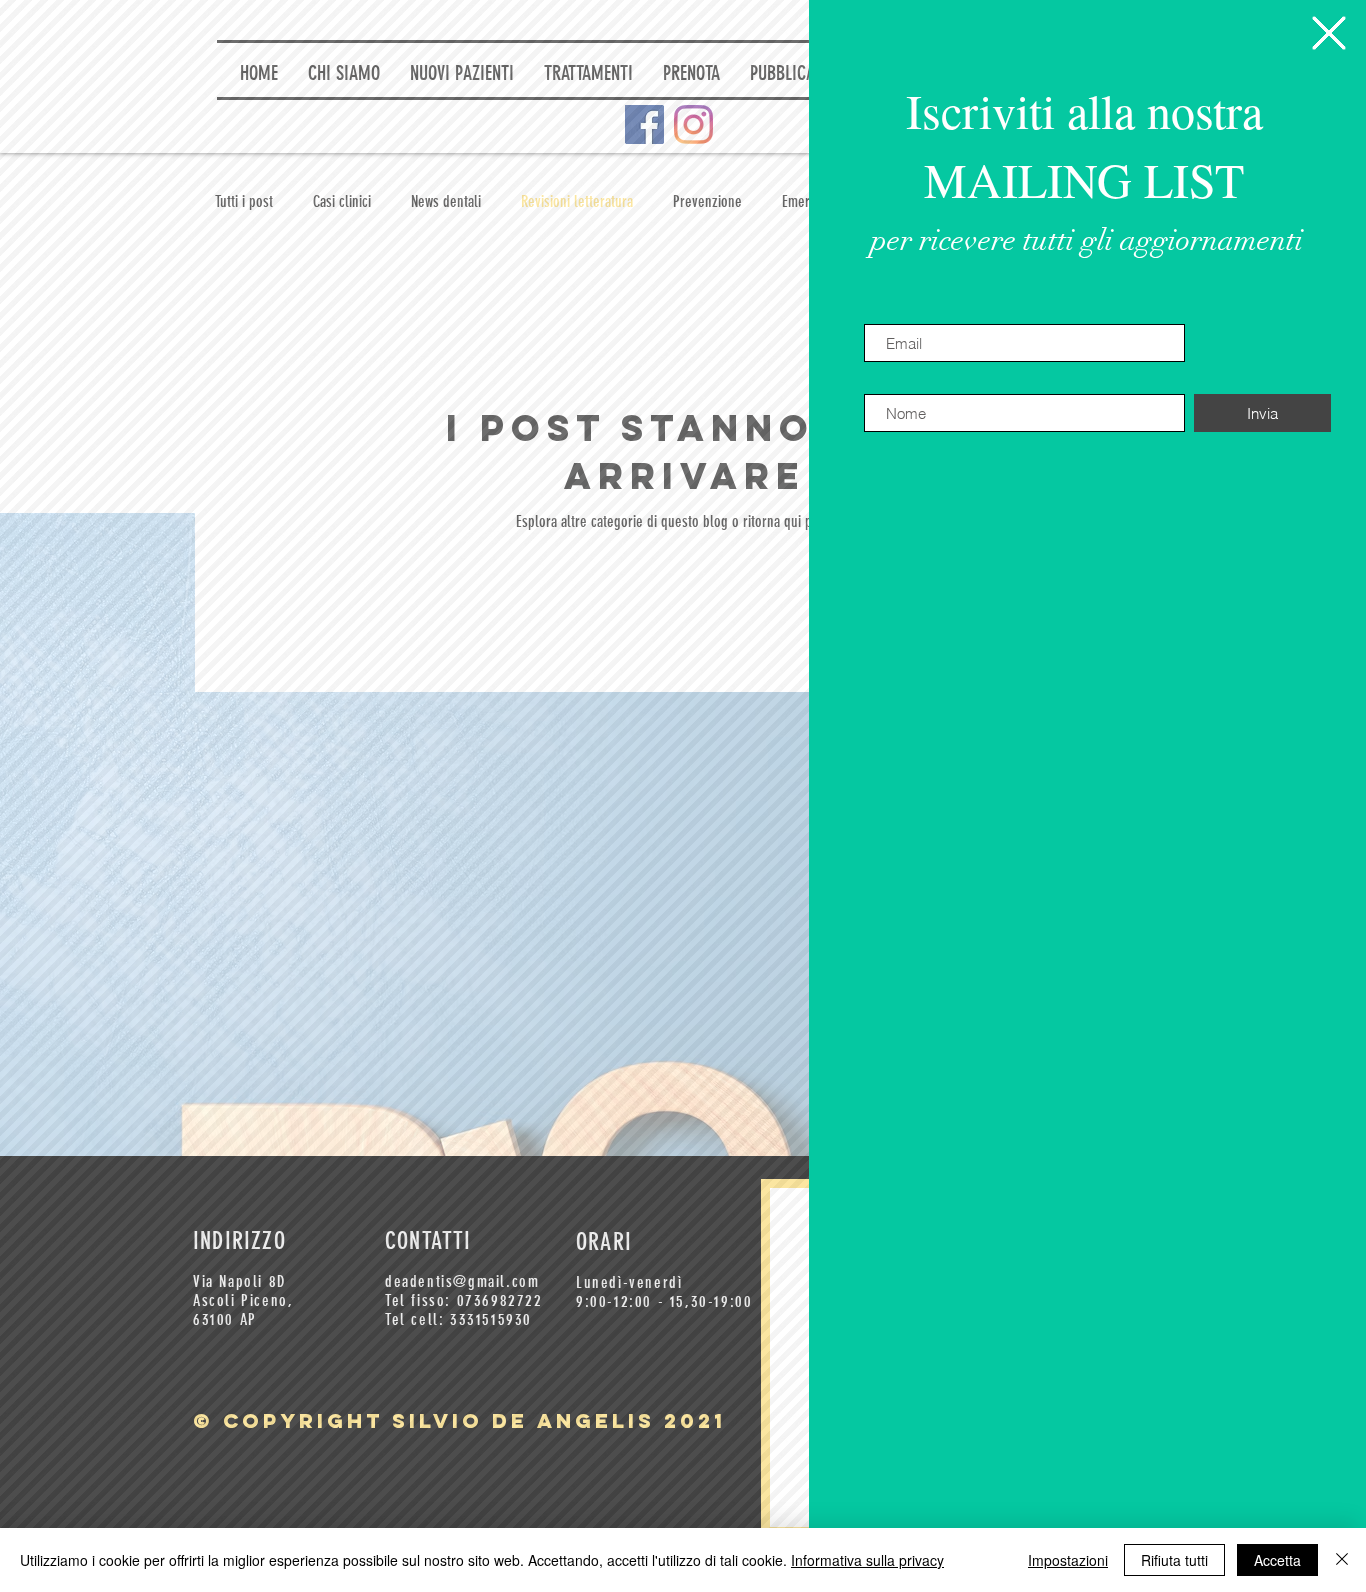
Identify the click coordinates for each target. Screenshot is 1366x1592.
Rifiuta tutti (1174, 1560)
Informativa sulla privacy (867, 1560)
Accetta (1277, 1560)
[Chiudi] (1342, 1560)
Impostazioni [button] (1068, 1560)
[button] (1329, 33)
